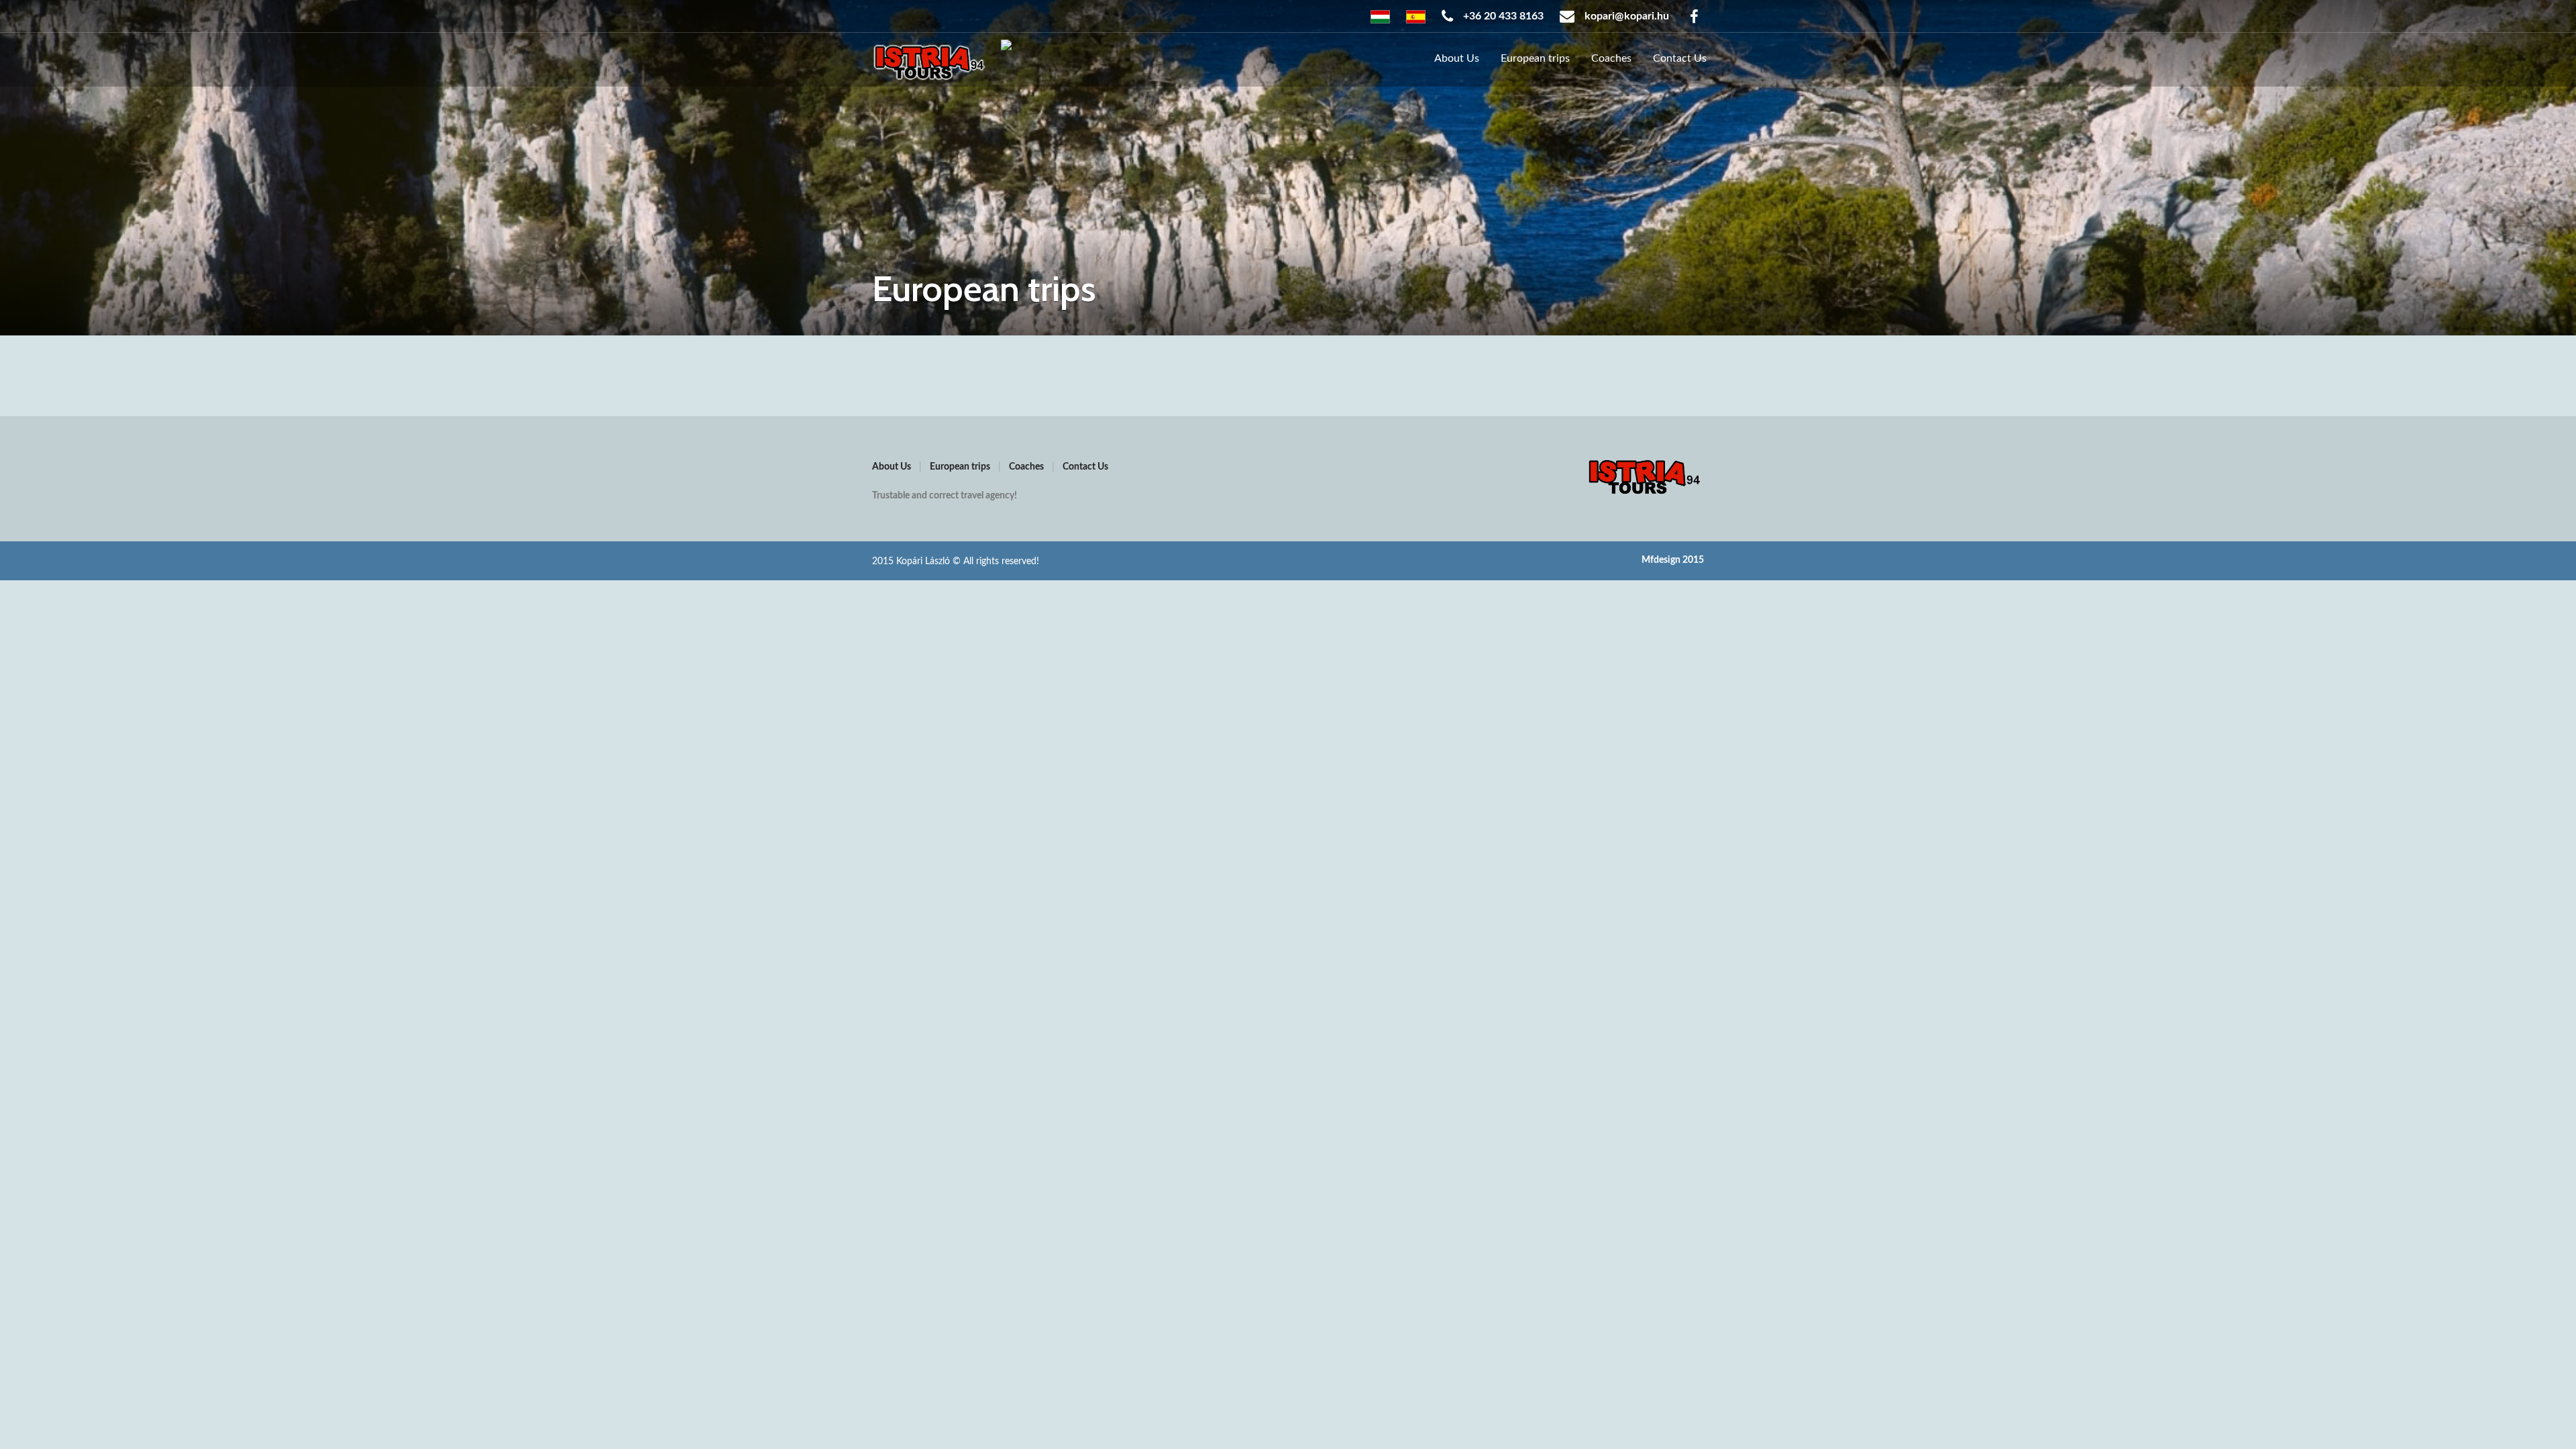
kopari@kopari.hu (1625, 16)
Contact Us (1680, 58)
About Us (1457, 58)
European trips (1535, 58)
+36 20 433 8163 (1502, 16)
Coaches (1611, 58)
